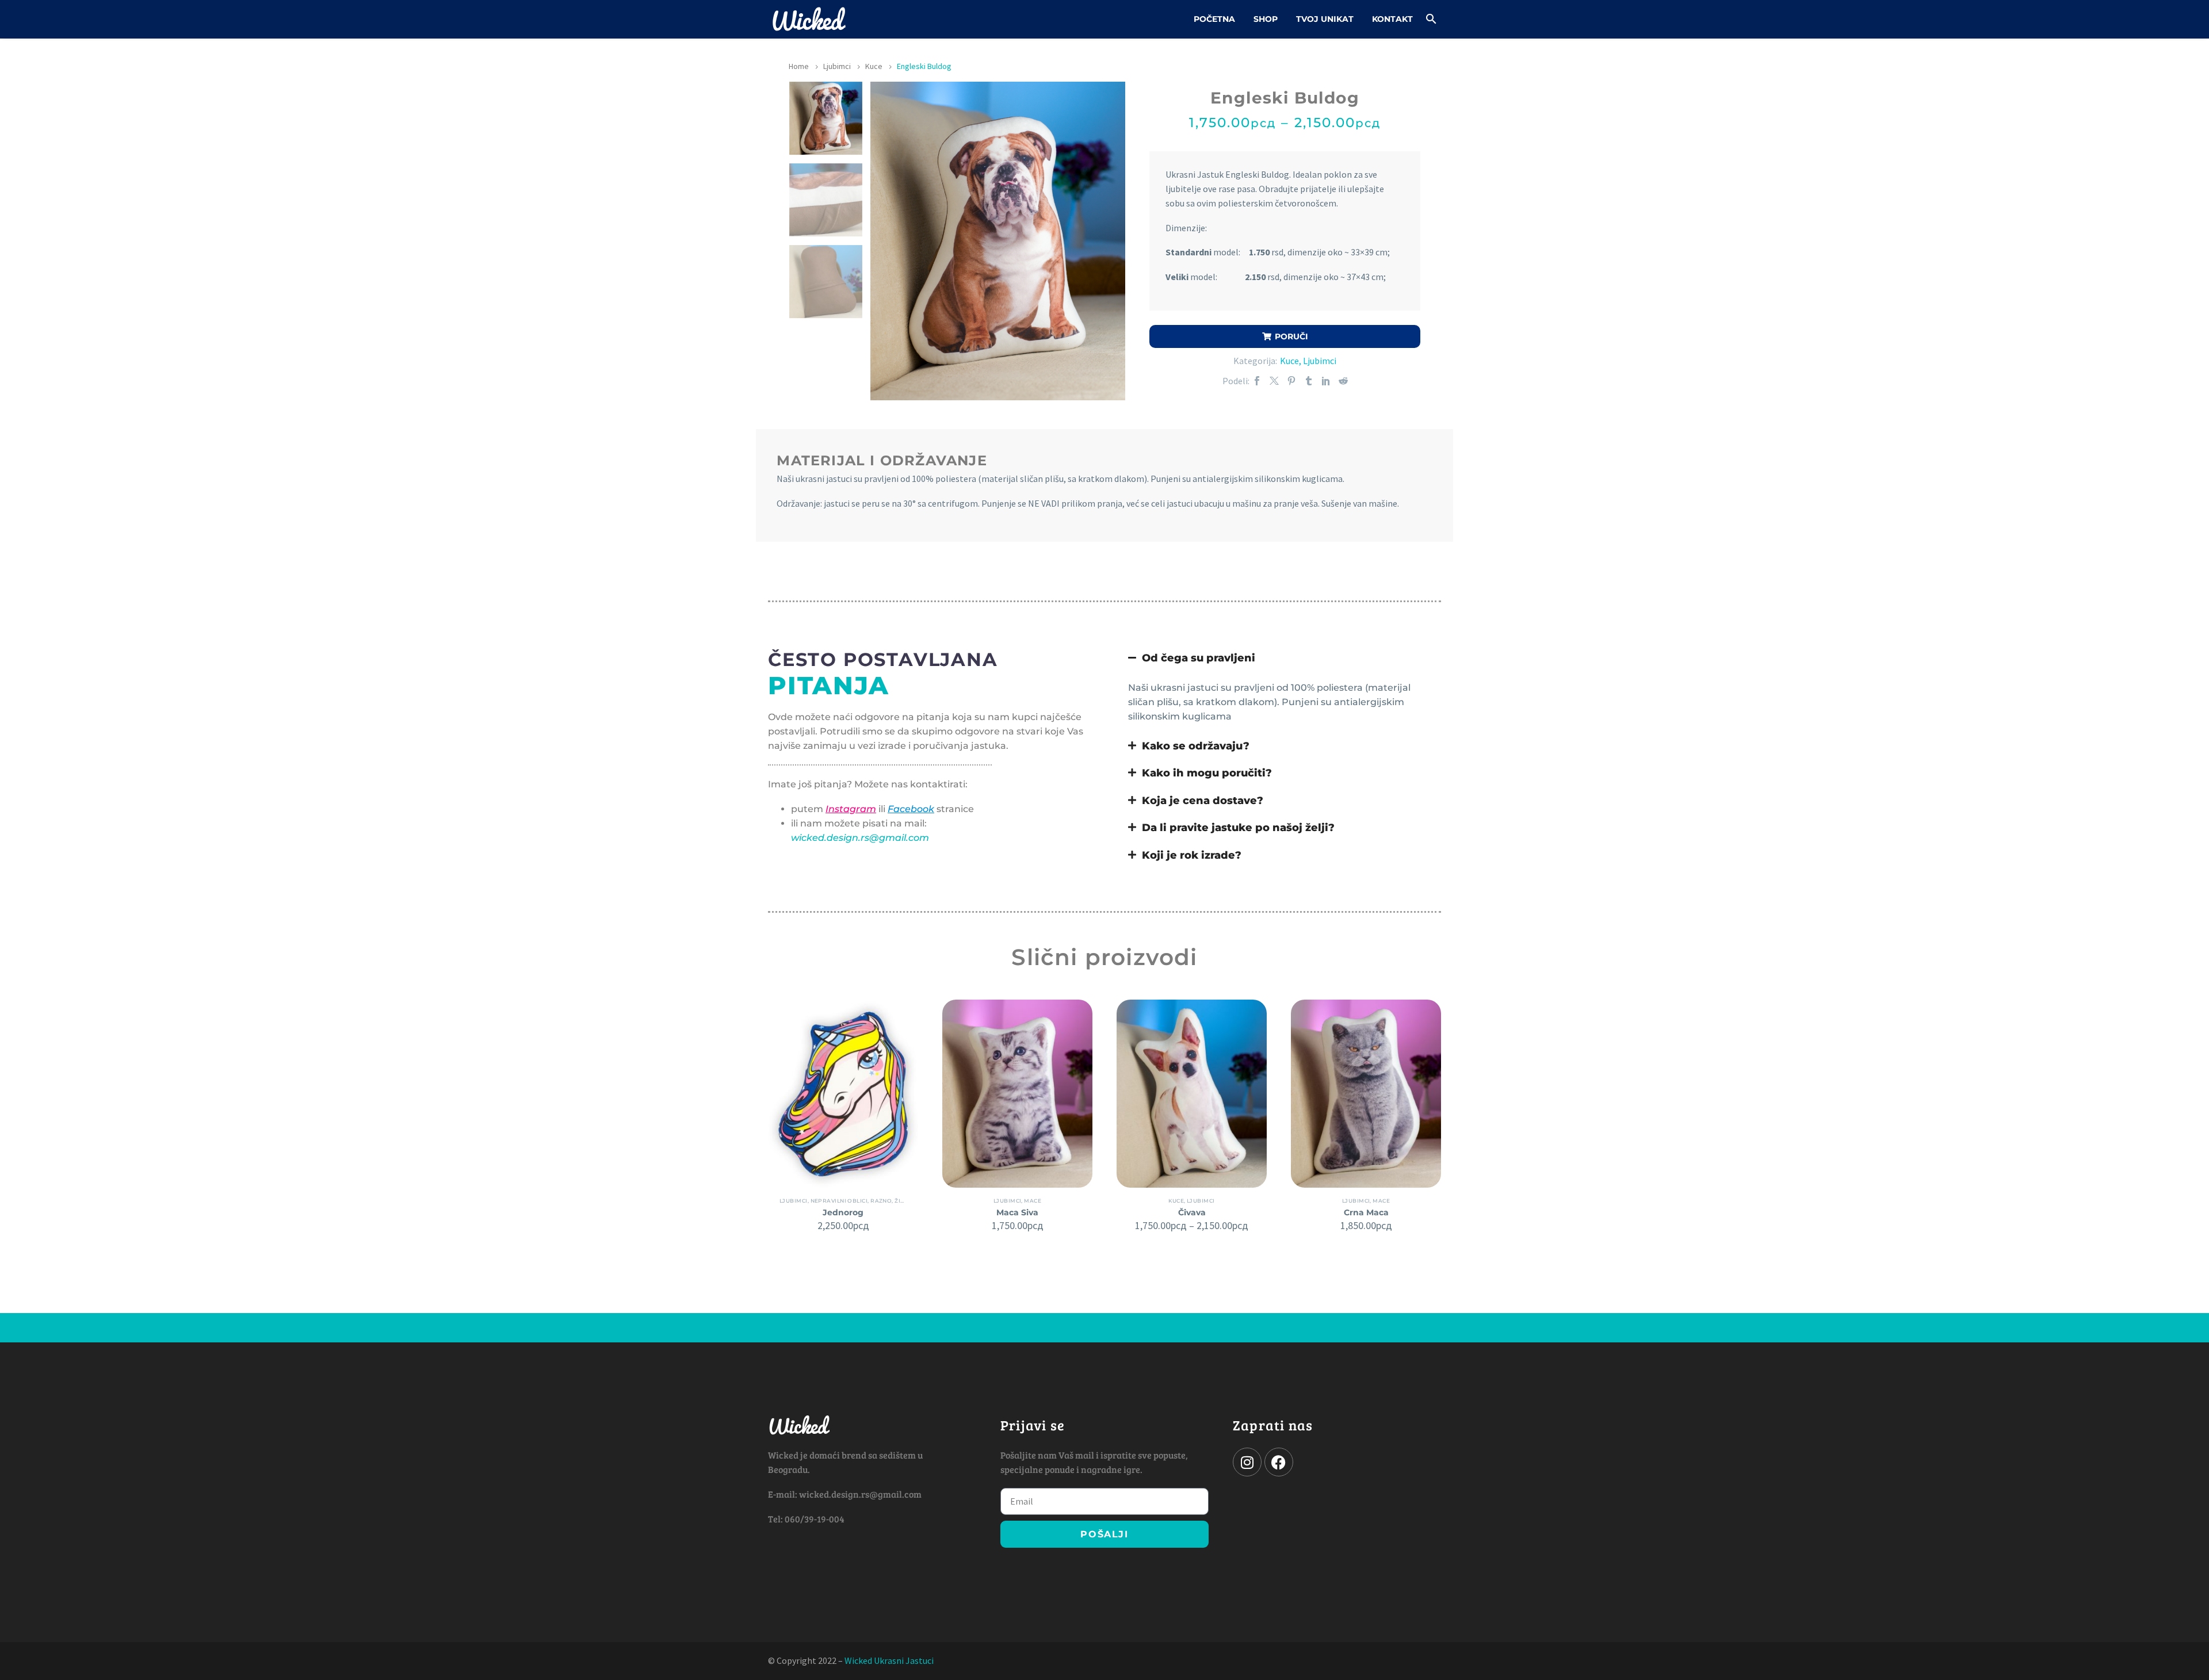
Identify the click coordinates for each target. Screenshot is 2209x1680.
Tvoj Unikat (1325, 19)
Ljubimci (837, 66)
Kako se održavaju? (1196, 746)
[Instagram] (1247, 1462)
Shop (1266, 19)
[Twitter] (1274, 381)
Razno (881, 1201)
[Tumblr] (1309, 381)
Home (799, 66)
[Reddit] (1343, 381)
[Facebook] (1257, 381)
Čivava (1192, 1212)
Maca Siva (1017, 1212)
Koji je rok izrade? (1192, 855)
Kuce (874, 66)
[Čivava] (1192, 1093)
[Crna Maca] (1366, 1093)
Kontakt (1392, 19)
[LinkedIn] (1326, 381)
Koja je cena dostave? (1203, 800)
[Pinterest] (1291, 381)
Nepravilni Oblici (839, 1201)
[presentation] (885, 241)
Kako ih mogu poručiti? (1207, 773)
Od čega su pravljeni (1199, 658)
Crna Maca (1366, 1212)
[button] (1431, 19)
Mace (1033, 1201)
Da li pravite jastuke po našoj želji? (1238, 827)
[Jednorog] (843, 1093)
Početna (1214, 19)
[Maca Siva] (1017, 1093)
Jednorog (843, 1212)
